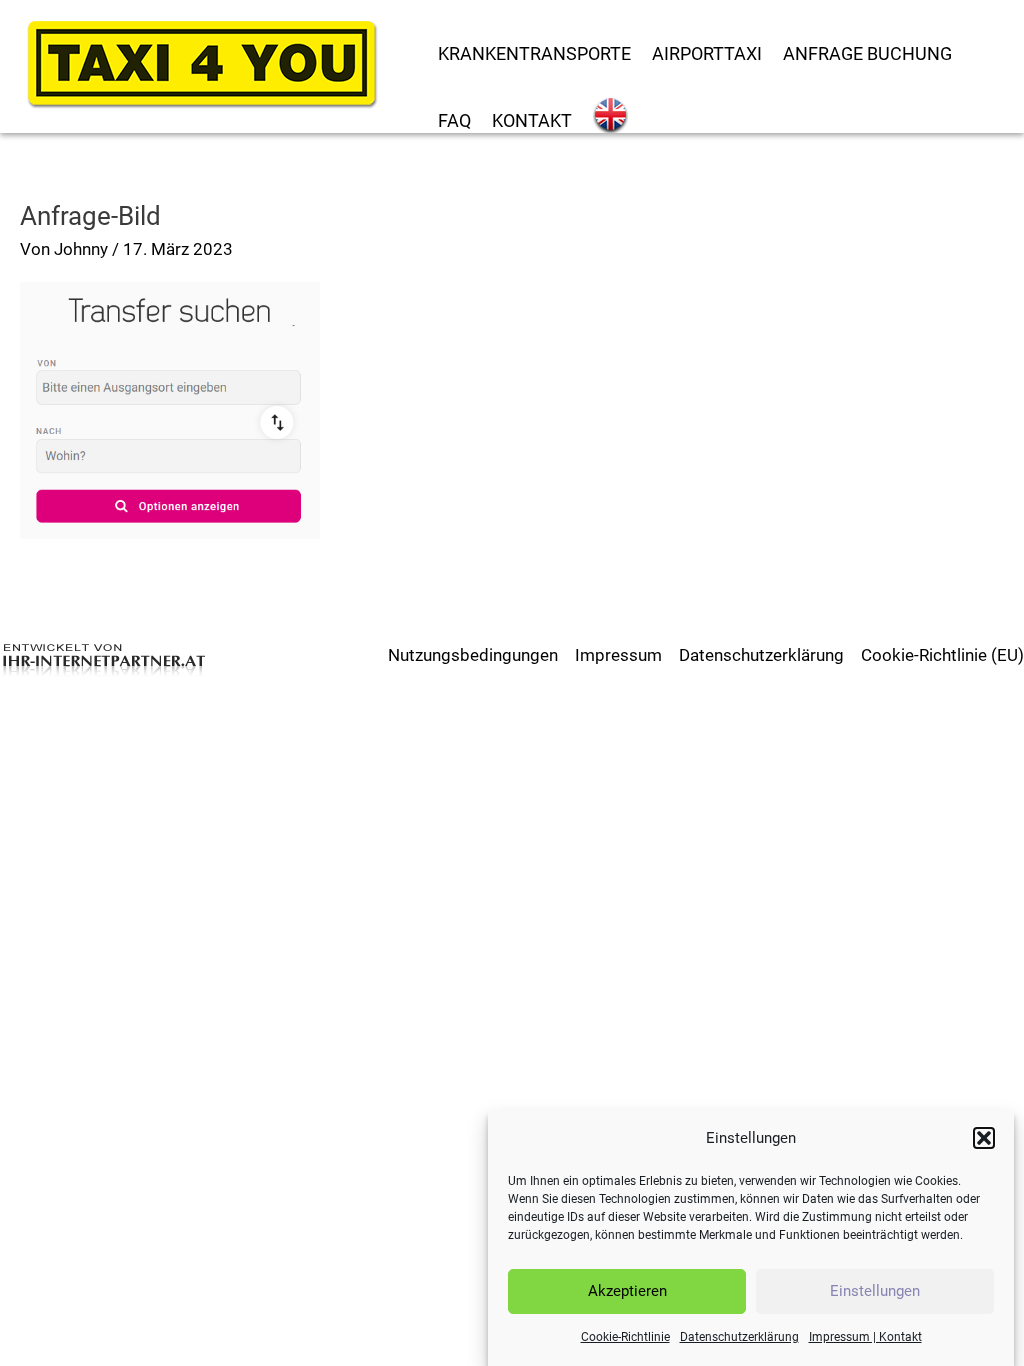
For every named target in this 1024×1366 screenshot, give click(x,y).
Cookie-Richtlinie (625, 1337)
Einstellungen (875, 1291)
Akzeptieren (627, 1291)
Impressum (618, 655)
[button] (984, 1138)
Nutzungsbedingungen (473, 655)
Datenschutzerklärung (739, 1337)
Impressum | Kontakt (865, 1337)
